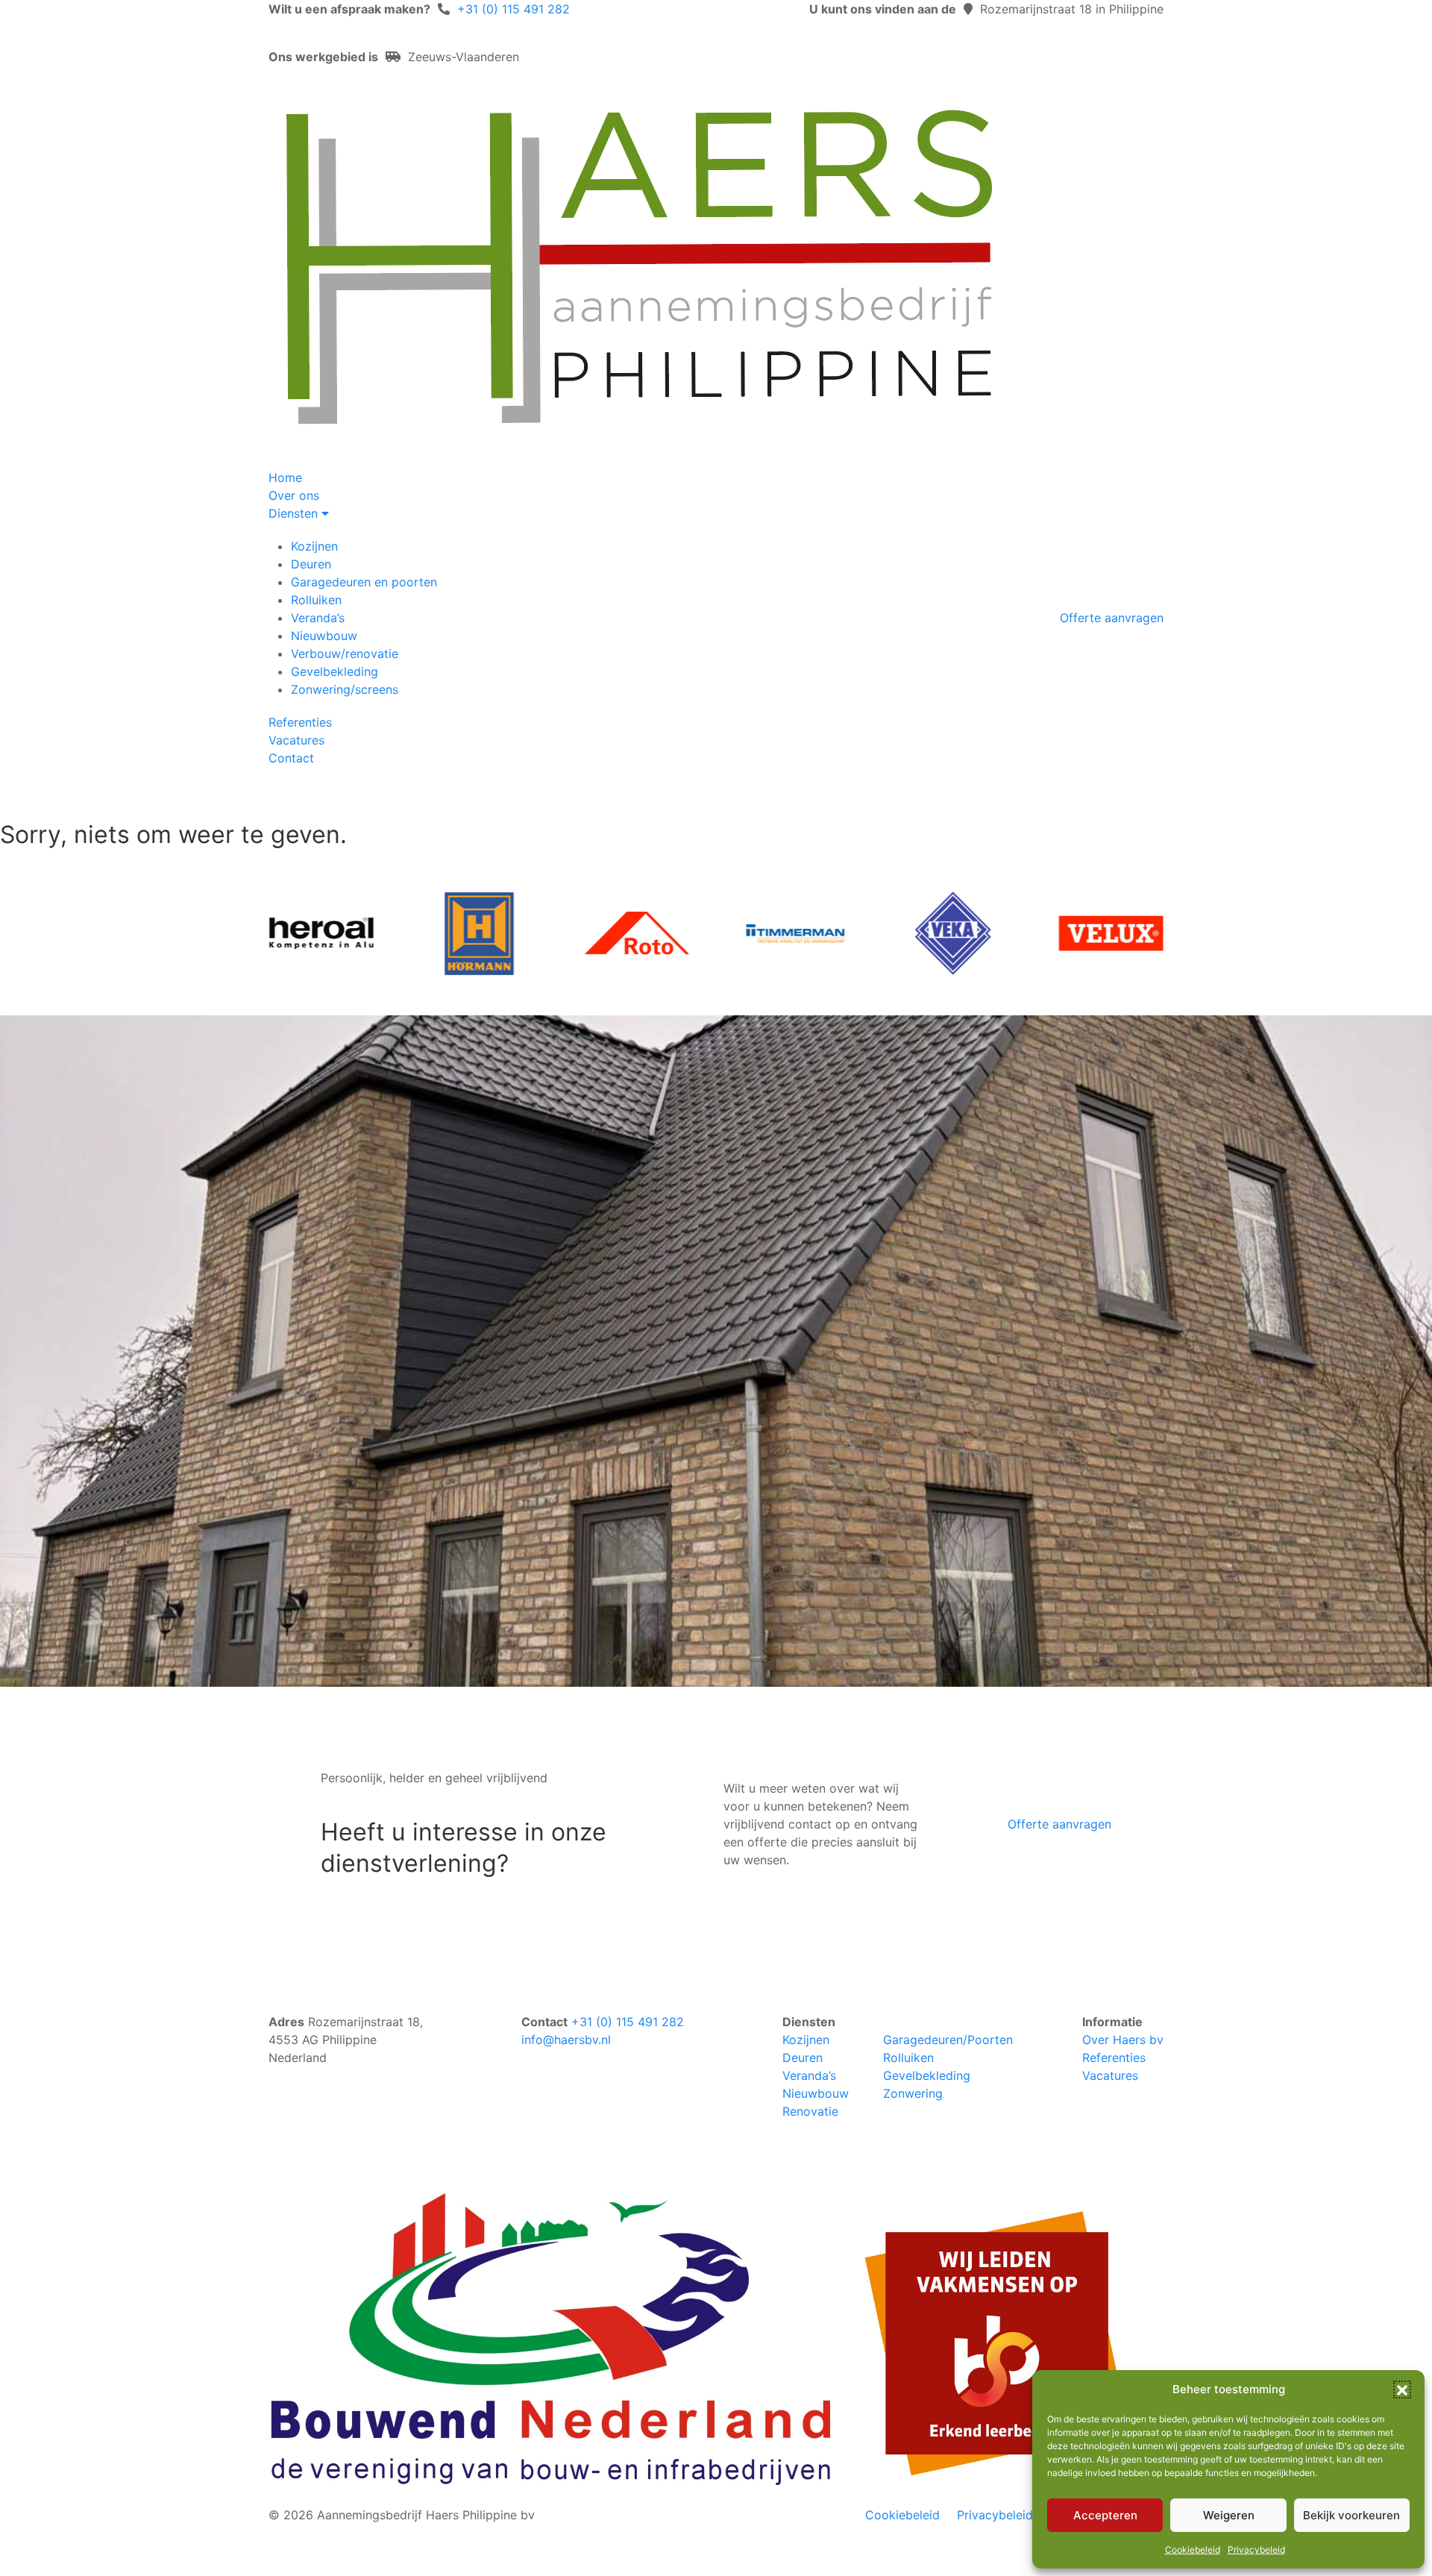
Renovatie (810, 2111)
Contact (291, 758)
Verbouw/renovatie (345, 654)
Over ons (294, 495)
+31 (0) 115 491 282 (514, 9)
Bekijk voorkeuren (1351, 2515)
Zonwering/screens (345, 689)
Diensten (295, 513)
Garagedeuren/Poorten (948, 2040)
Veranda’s (318, 618)
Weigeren (1229, 2515)
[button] (1402, 2389)
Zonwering (913, 2093)
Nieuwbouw (324, 636)
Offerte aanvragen (1112, 618)
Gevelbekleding (335, 671)
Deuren (311, 564)
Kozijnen (314, 546)
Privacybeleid (1256, 2550)
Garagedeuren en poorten (364, 582)
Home (285, 477)
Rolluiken (316, 600)
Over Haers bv (1123, 2040)
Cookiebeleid (1193, 2550)
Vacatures (296, 740)
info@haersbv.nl (566, 2040)
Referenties (300, 722)
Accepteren (1105, 2515)
